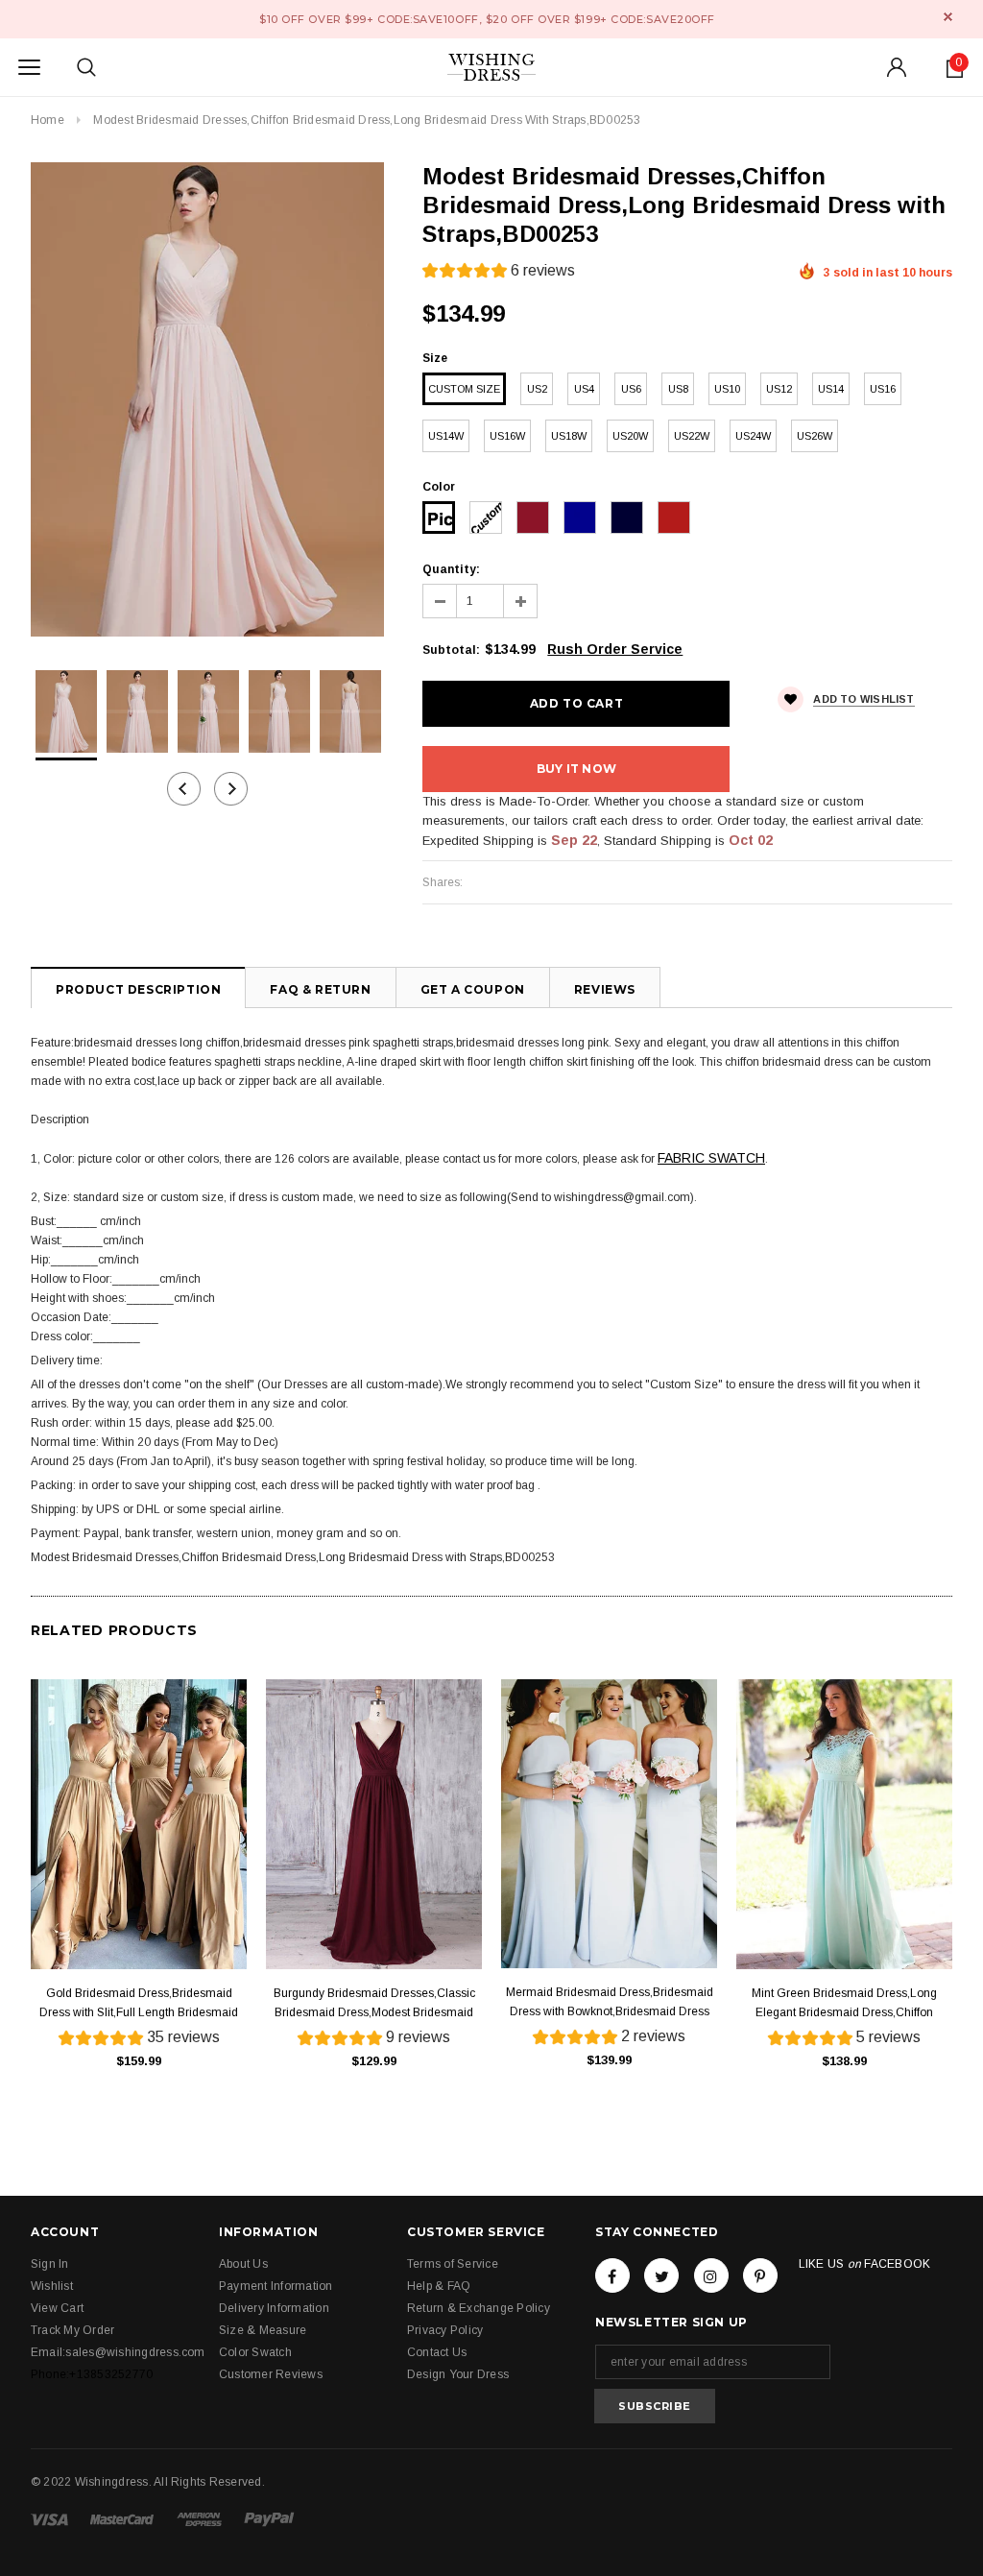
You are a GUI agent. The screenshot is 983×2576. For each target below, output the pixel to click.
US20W (630, 436)
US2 (537, 389)
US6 (631, 389)
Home (48, 120)
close (948, 17)
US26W (815, 436)
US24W (753, 436)
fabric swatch (711, 1158)
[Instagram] (711, 2275)
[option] (207, 399)
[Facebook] (612, 2275)
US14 (831, 389)
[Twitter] (661, 2275)
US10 (727, 389)
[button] (499, 273)
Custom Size (464, 389)
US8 (678, 389)
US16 (883, 389)
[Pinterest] (760, 2275)
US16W (507, 436)
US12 (779, 389)
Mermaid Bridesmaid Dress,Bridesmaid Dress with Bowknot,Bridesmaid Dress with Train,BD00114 (610, 2003)
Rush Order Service (615, 649)
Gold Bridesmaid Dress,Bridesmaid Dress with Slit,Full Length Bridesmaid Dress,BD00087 (139, 2004)
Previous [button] (184, 789)
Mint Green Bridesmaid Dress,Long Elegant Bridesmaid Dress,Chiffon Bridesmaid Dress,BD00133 (844, 2004)
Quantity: (451, 569)
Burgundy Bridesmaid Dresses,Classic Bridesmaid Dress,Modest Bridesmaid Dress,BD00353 (374, 2004)
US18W (569, 436)
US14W (446, 436)
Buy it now (576, 769)
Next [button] (231, 789)
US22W (692, 436)
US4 (584, 389)
